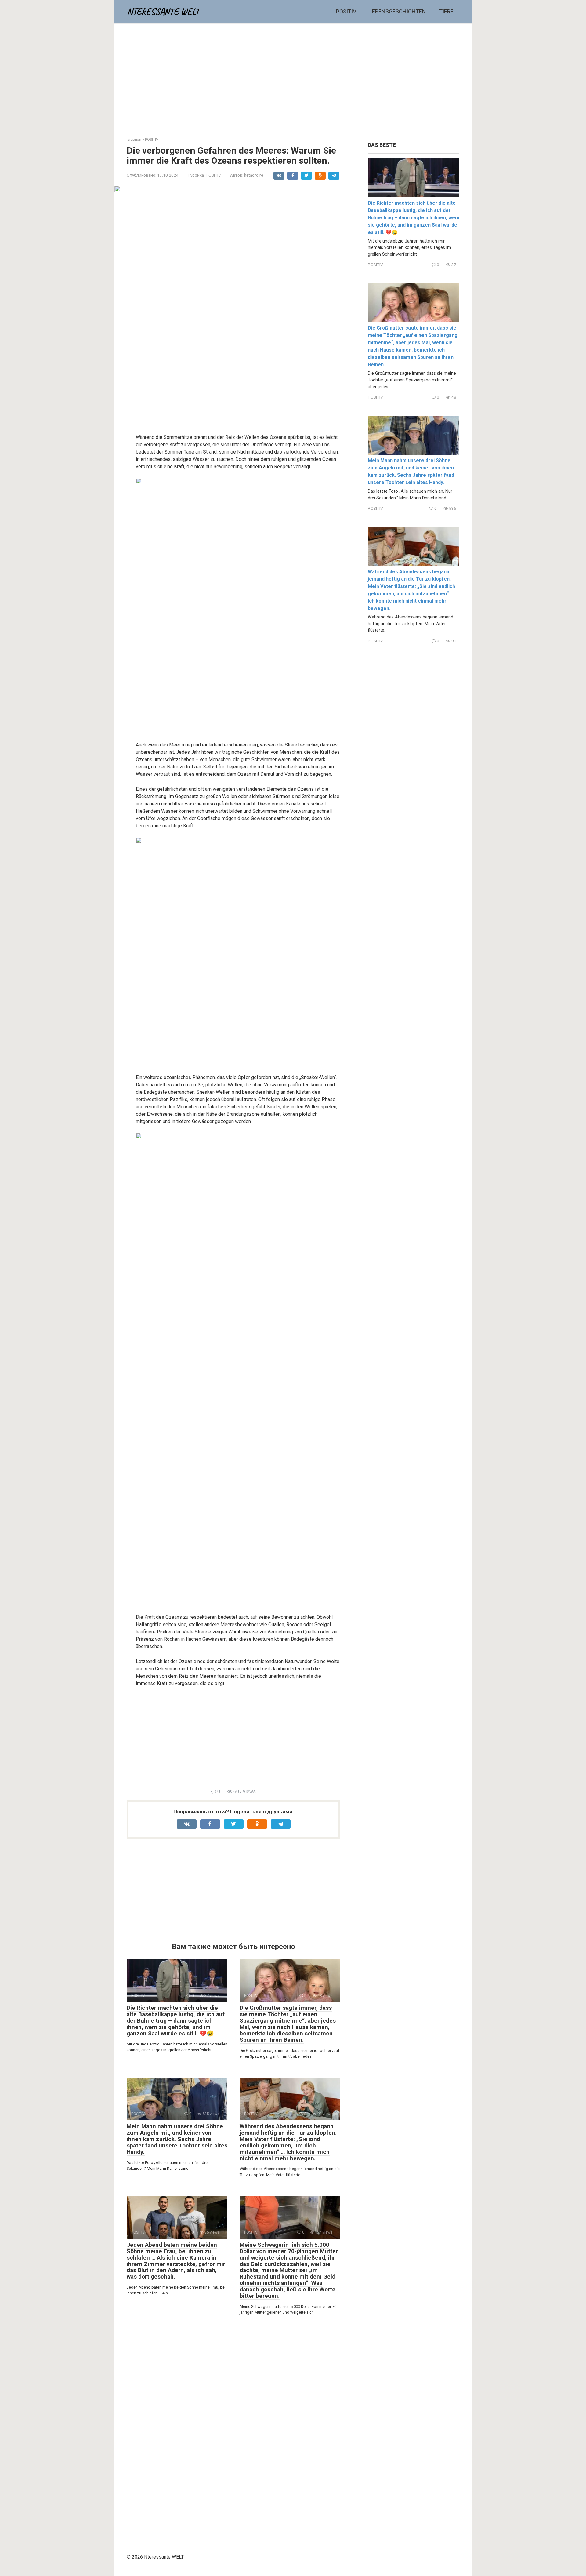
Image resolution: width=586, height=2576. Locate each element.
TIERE (446, 11)
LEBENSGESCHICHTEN (398, 11)
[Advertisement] (293, 75)
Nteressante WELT (163, 12)
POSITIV (346, 11)
